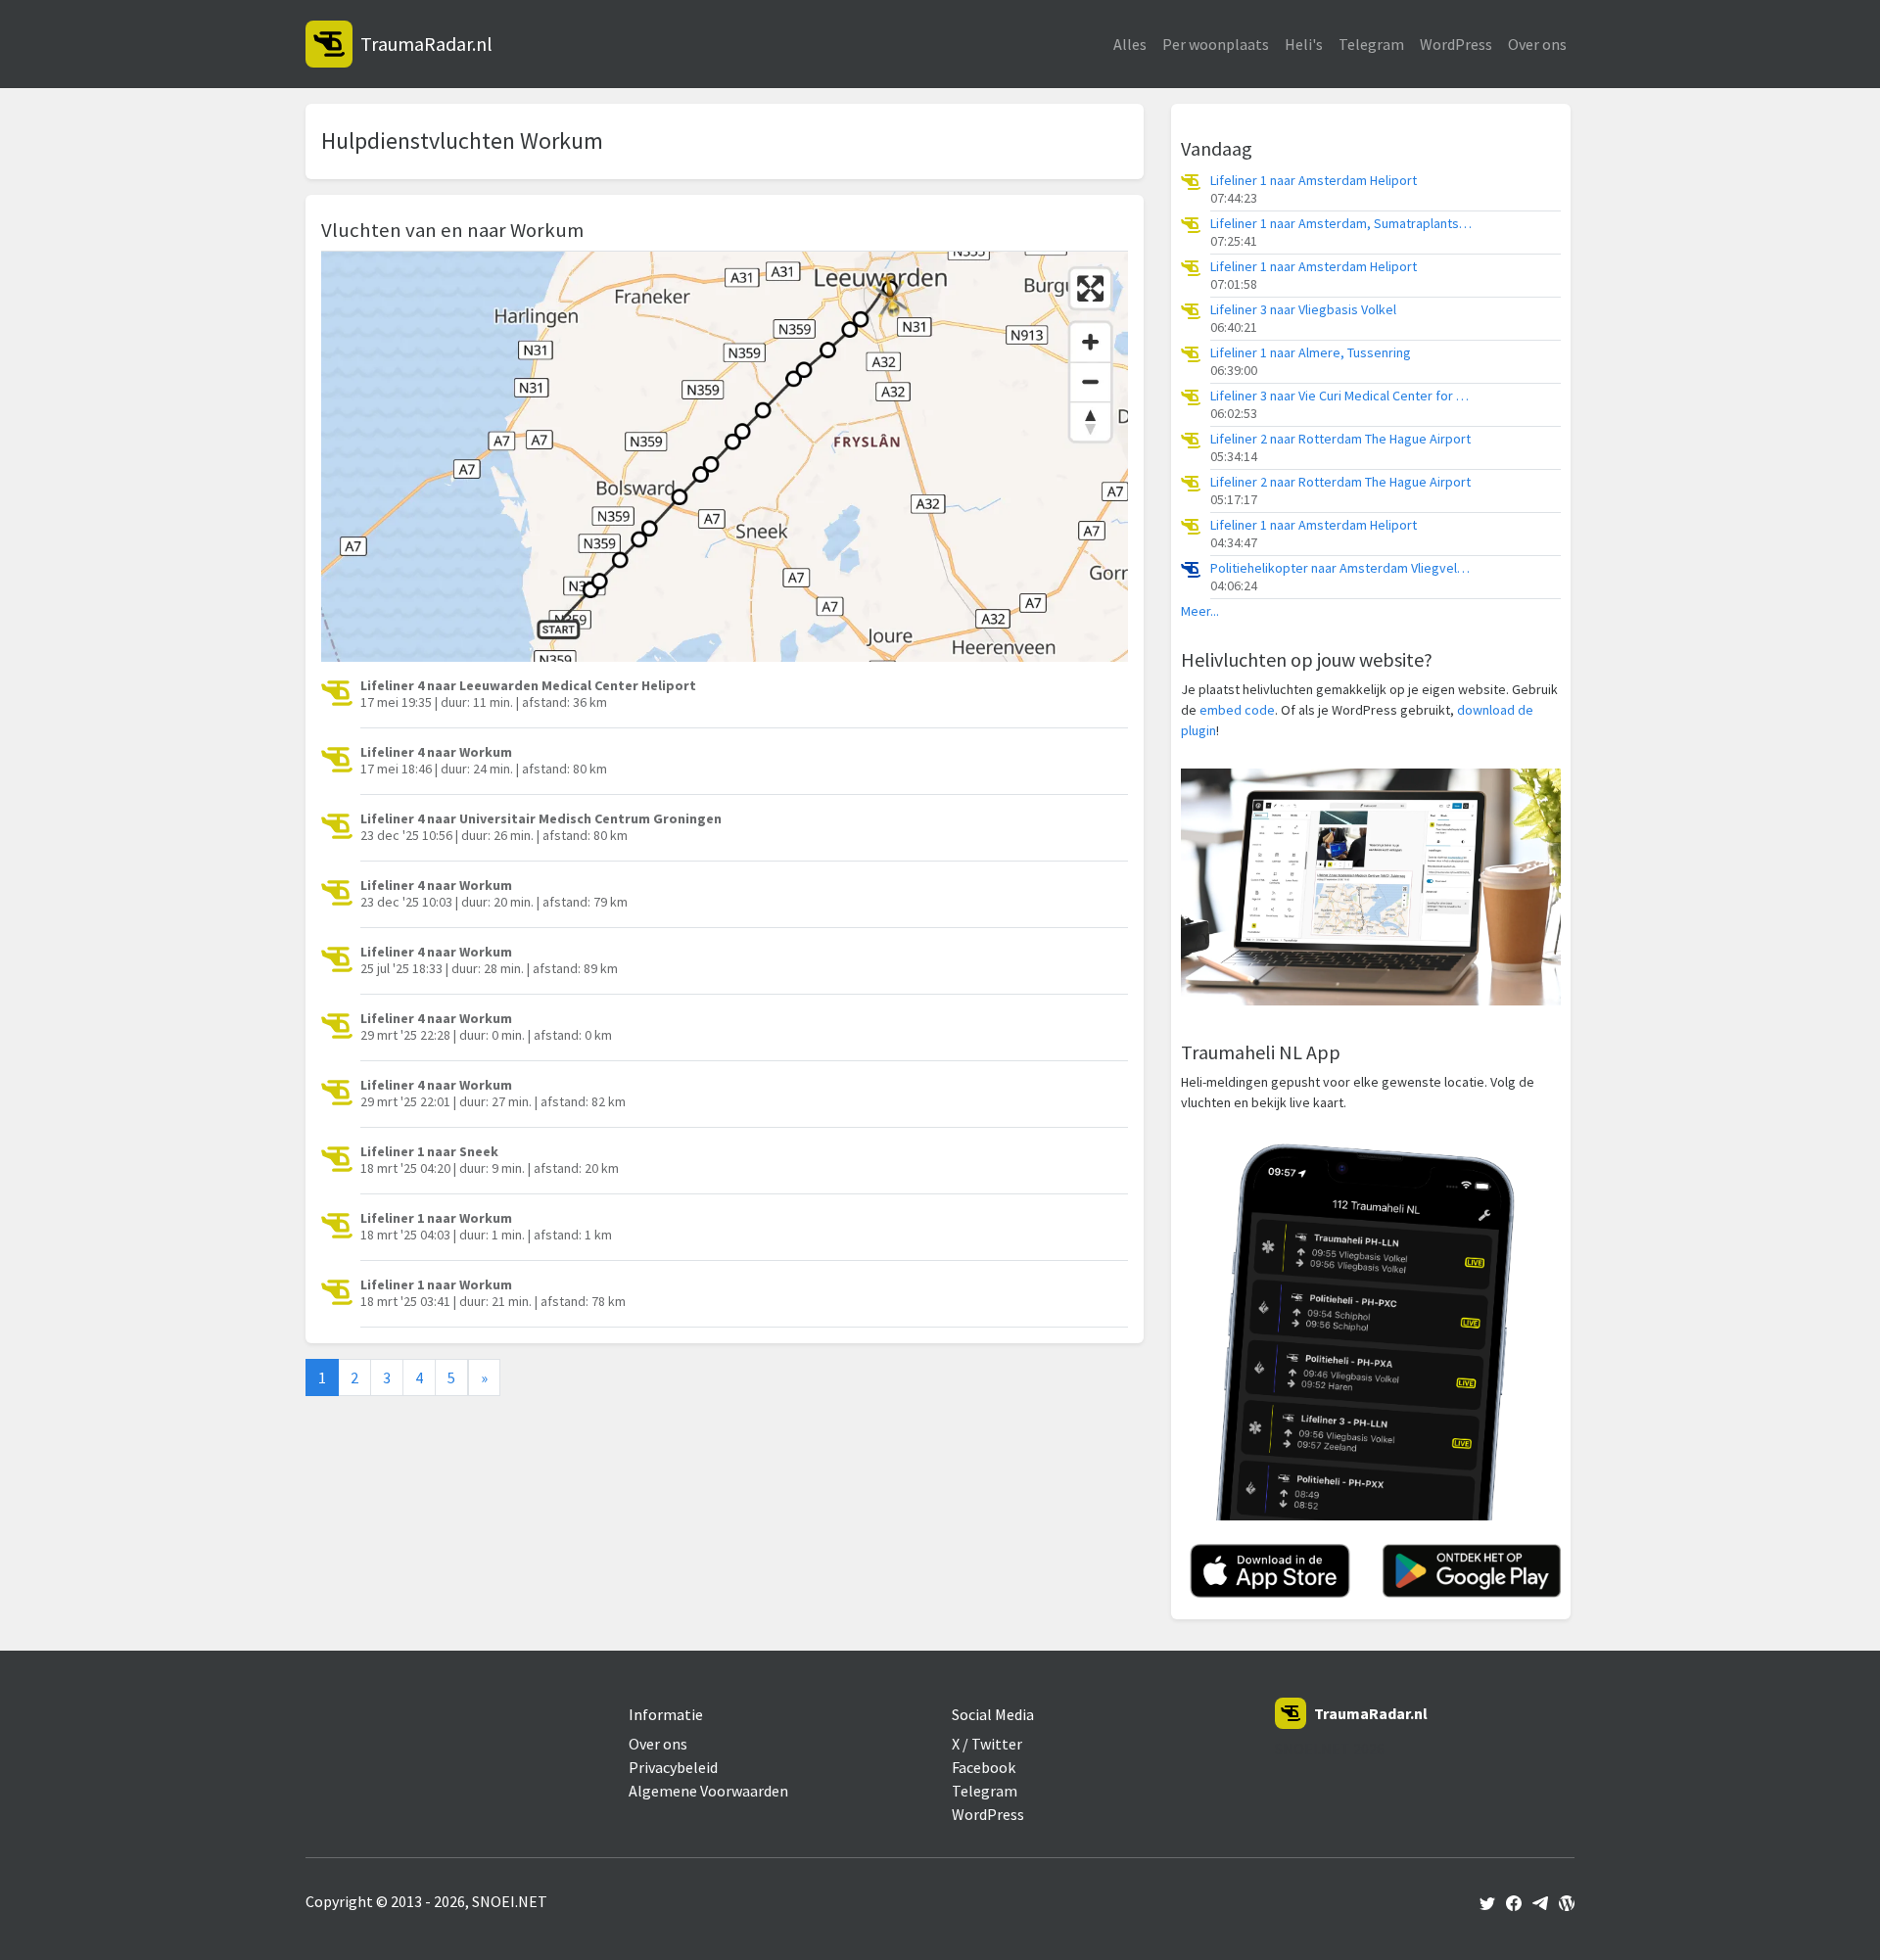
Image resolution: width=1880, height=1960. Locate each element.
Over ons (1537, 44)
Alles (1130, 44)
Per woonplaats (1216, 44)
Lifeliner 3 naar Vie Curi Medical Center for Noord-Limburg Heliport (1342, 396)
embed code (1237, 710)
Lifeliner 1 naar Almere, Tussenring (1311, 353)
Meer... (1200, 611)
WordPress (1456, 44)
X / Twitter (987, 1744)
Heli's (1304, 44)
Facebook (984, 1767)
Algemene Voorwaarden (708, 1791)
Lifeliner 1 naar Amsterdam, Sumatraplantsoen (1342, 224)
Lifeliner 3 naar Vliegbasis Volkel (1303, 310)
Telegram (1371, 44)
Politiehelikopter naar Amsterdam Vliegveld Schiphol (1342, 568)
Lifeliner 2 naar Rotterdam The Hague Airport (1340, 439)
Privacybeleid (673, 1767)
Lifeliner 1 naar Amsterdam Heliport (1314, 181)
